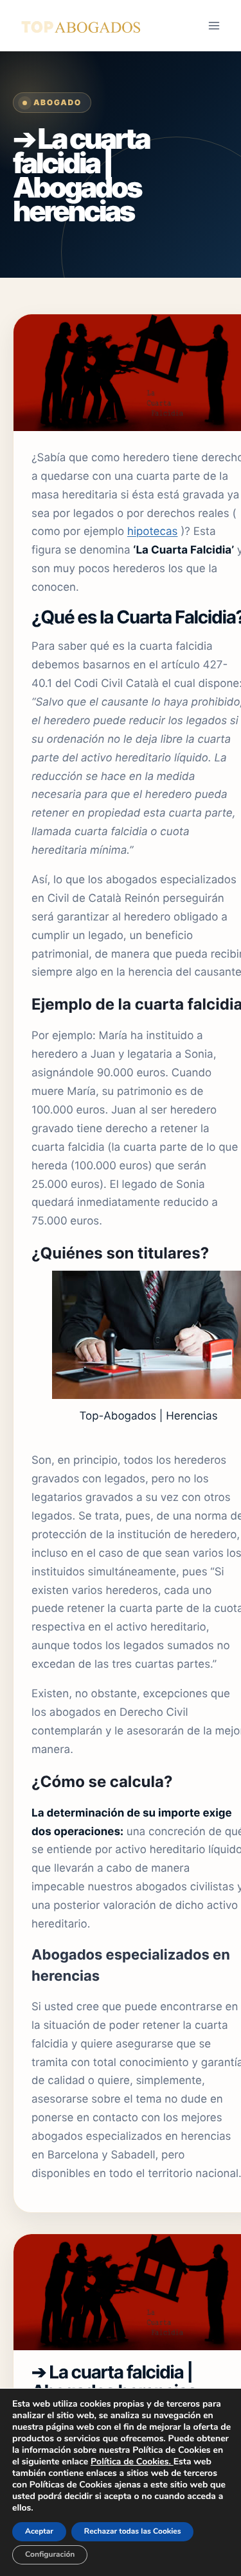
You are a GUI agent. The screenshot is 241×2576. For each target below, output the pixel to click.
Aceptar (39, 2532)
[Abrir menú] (214, 25)
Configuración (50, 2555)
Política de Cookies (129, 2462)
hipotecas (153, 532)
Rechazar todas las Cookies (133, 2532)
